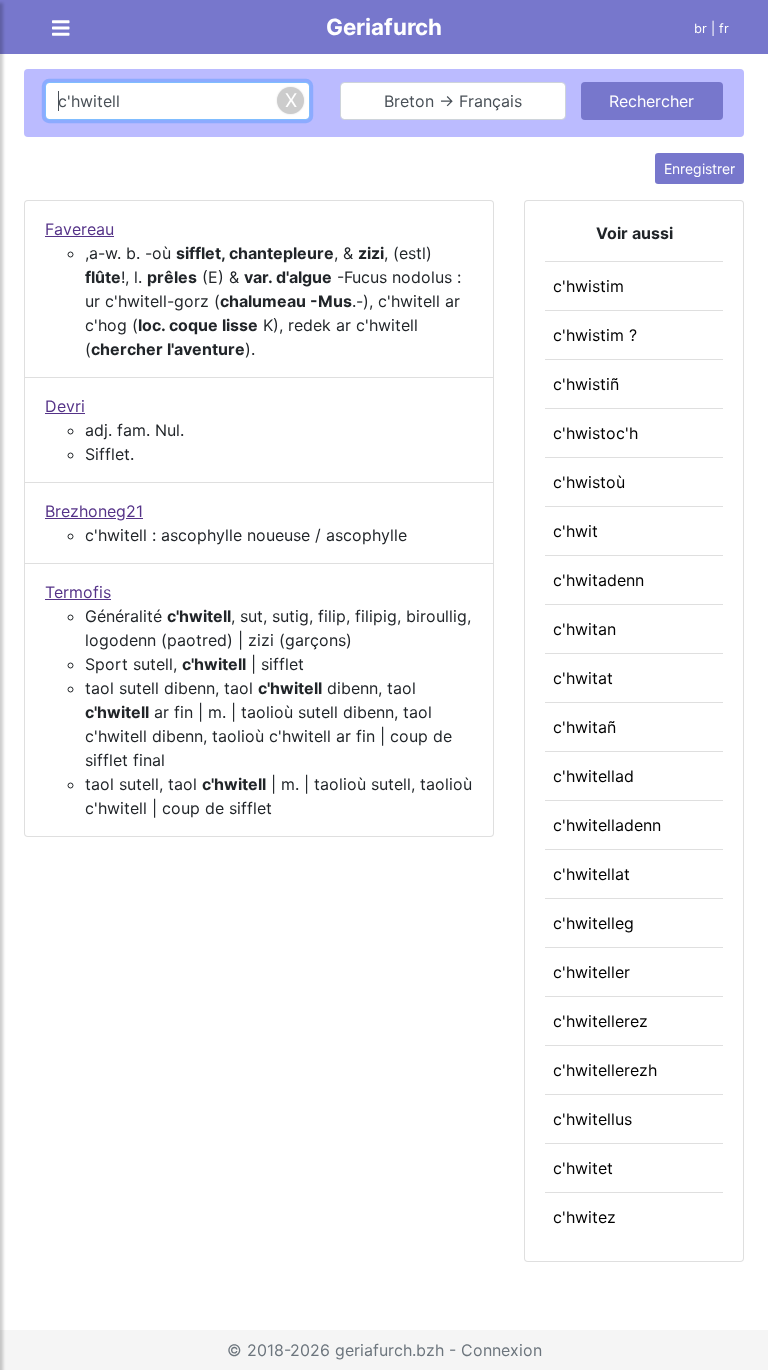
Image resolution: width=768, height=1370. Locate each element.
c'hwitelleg (593, 923)
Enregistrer (699, 168)
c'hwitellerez (600, 1021)
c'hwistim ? (595, 335)
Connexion (501, 1350)
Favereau (79, 229)
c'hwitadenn (598, 580)
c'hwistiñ (586, 384)
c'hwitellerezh (605, 1070)
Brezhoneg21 (94, 511)
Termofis (78, 592)
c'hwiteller (591, 972)
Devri (65, 406)
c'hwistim (588, 286)
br (700, 28)
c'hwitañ (584, 727)
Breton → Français (453, 101)
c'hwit (575, 531)
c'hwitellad (593, 776)
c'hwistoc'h (595, 433)
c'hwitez (584, 1217)
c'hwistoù (589, 482)
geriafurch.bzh (389, 1350)
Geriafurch (384, 26)
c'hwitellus (592, 1119)
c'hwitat (583, 678)
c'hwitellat (591, 874)
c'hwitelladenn (607, 825)
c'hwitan (584, 629)
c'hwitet (583, 1168)
